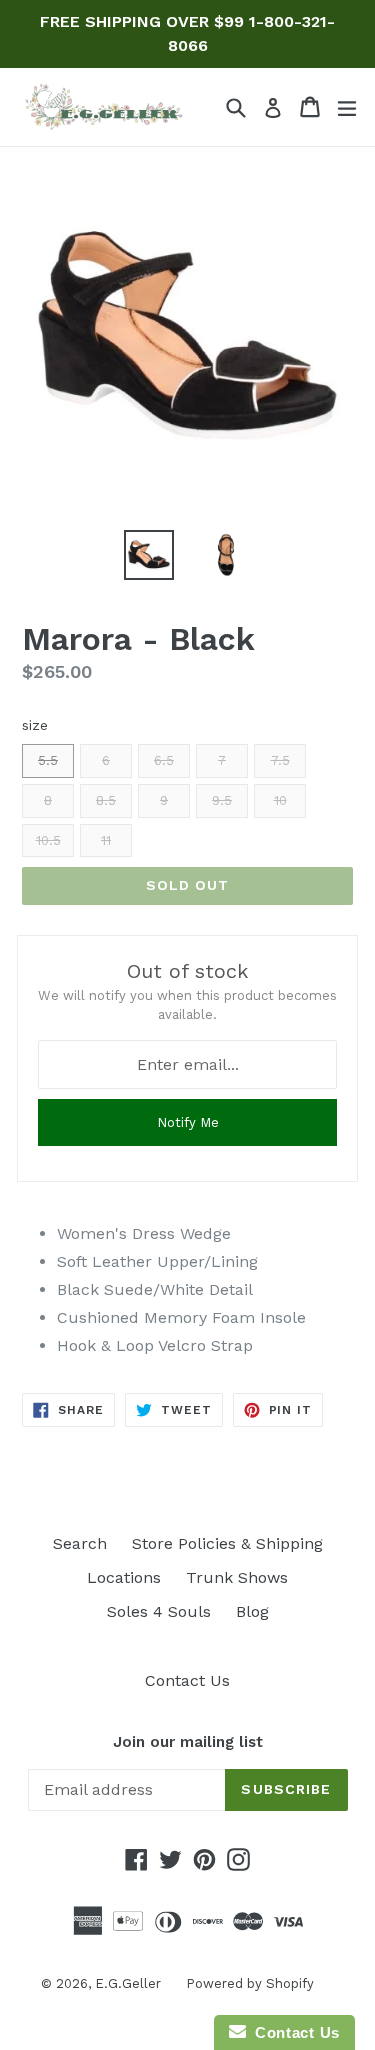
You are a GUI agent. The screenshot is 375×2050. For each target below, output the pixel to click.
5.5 (48, 760)
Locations (124, 1577)
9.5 (222, 800)
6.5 (164, 760)
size (35, 725)
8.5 (106, 800)
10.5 (48, 840)
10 (280, 800)
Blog (252, 1611)
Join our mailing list (188, 1742)
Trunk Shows (237, 1577)
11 (106, 840)
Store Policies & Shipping (227, 1543)
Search (80, 1543)
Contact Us (187, 1680)
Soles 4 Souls (159, 1611)
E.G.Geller (128, 1983)
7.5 (280, 760)
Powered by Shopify (250, 1983)
